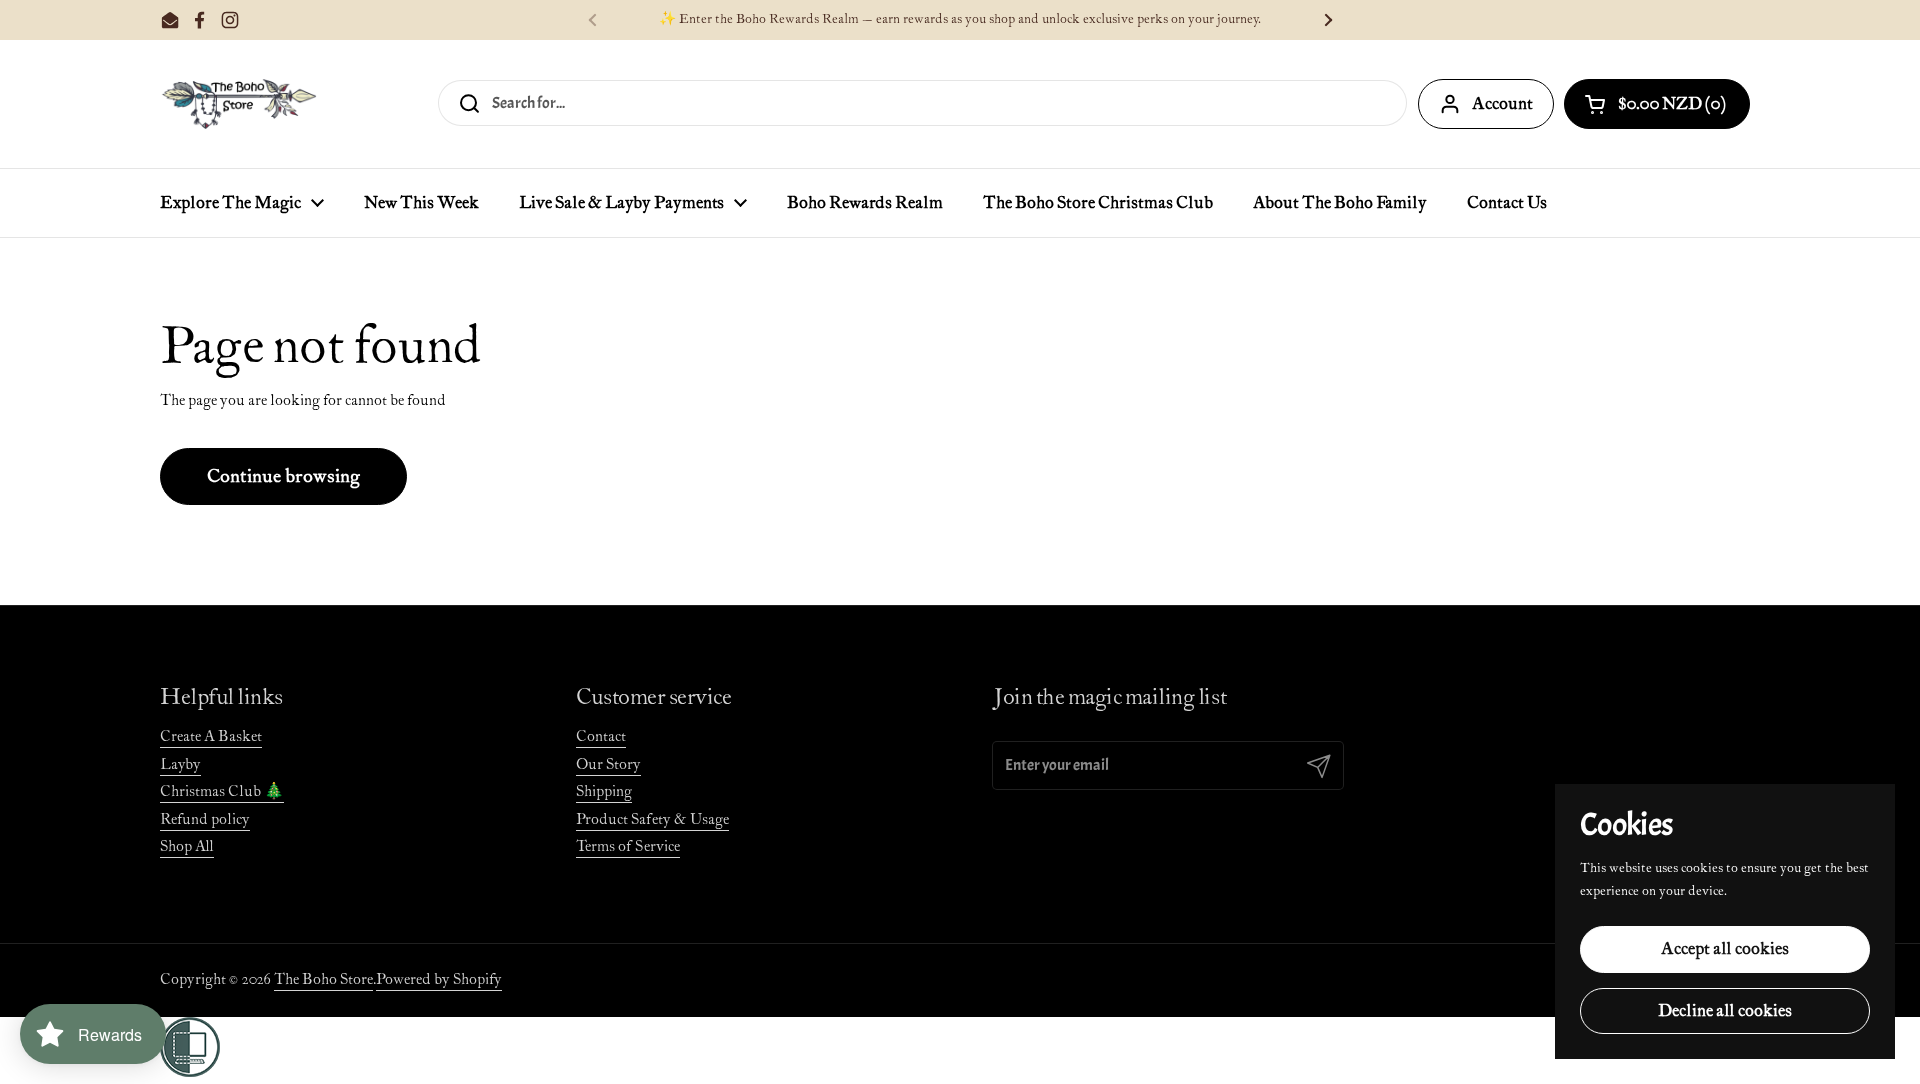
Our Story (608, 764)
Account (1502, 104)
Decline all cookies (1725, 1011)
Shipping (604, 791)
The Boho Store (323, 979)
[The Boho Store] (238, 104)
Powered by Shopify (439, 979)
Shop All (187, 846)
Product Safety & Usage (652, 819)
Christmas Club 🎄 (222, 791)
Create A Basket (211, 736)
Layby (180, 764)
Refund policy (205, 819)
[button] (1657, 104)
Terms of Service (628, 846)
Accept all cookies (1725, 949)
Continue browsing (283, 476)
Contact (601, 736)
